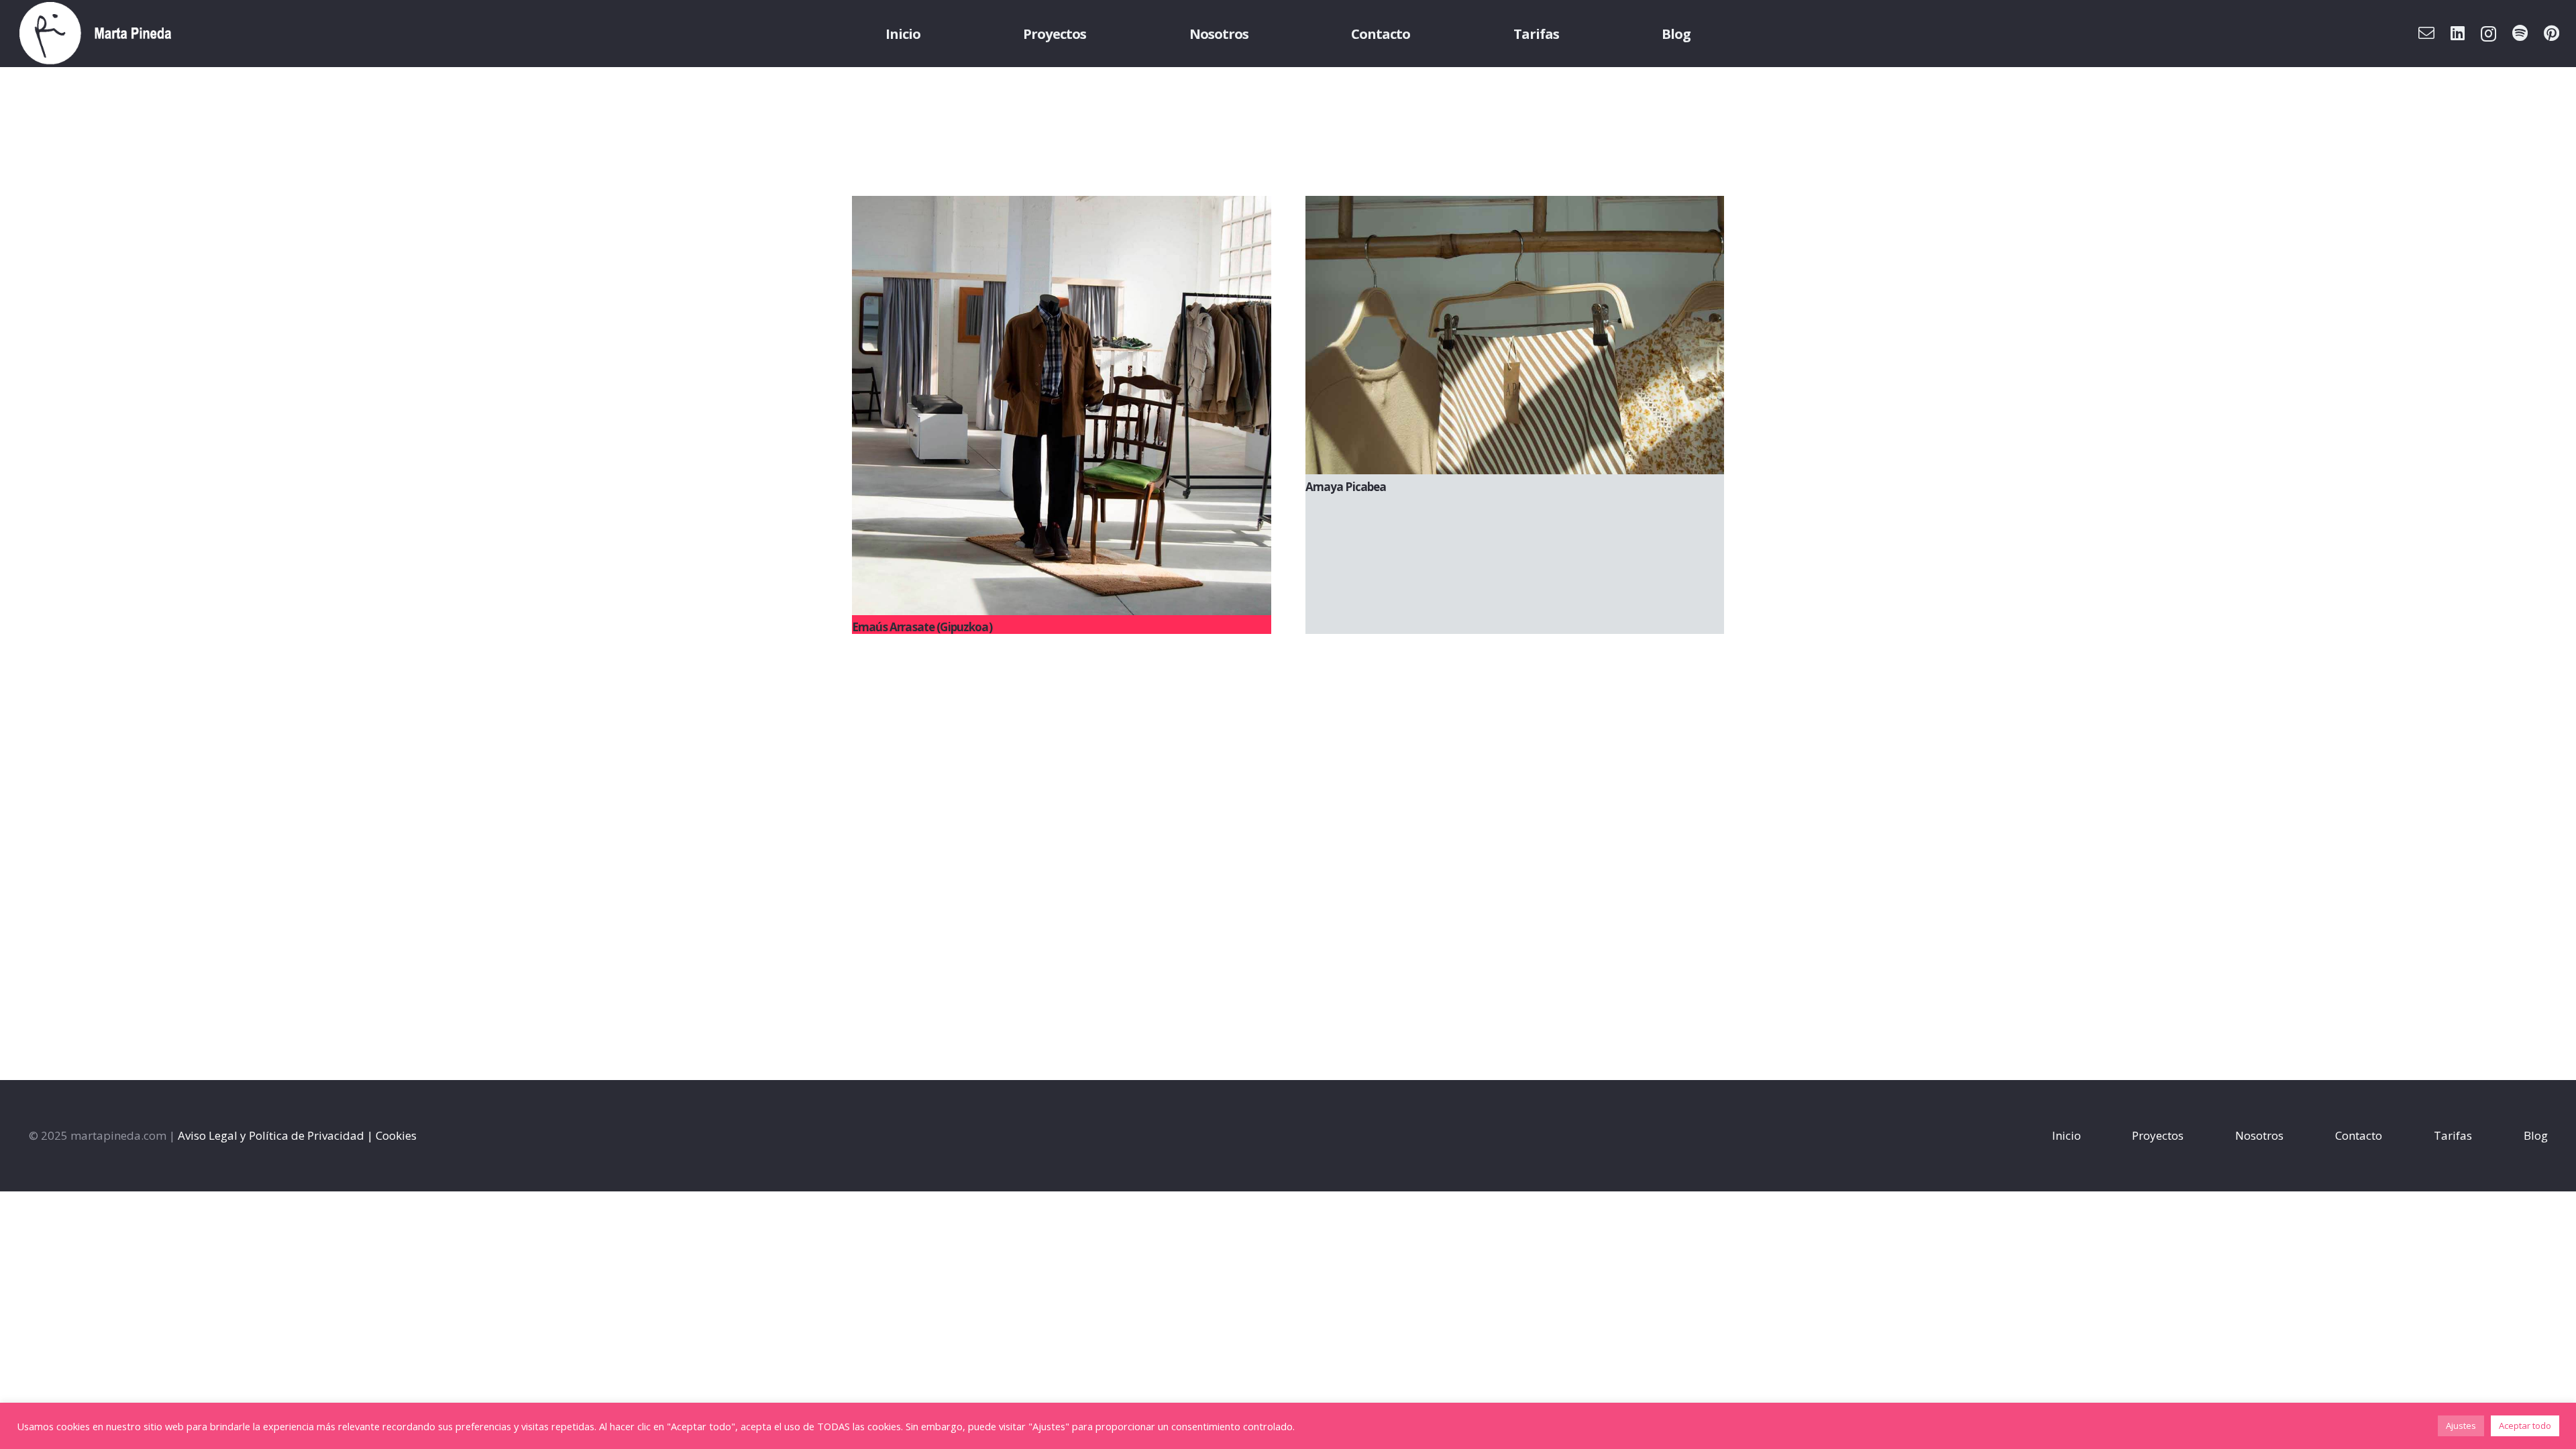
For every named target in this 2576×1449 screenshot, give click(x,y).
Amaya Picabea (1346, 487)
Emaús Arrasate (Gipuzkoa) (922, 627)
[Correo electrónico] (2426, 33)
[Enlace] (96, 34)
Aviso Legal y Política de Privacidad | (275, 1135)
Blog (2536, 1135)
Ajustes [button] (2461, 1426)
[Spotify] (2520, 33)
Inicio (2067, 1135)
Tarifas (2453, 1135)
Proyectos (2158, 1135)
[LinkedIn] (2458, 33)
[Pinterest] (2552, 33)
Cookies (396, 1135)
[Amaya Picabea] (1515, 335)
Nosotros (2259, 1135)
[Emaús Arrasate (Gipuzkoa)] (1062, 406)
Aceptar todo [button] (2525, 1426)
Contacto (2359, 1135)
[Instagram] (2488, 34)
